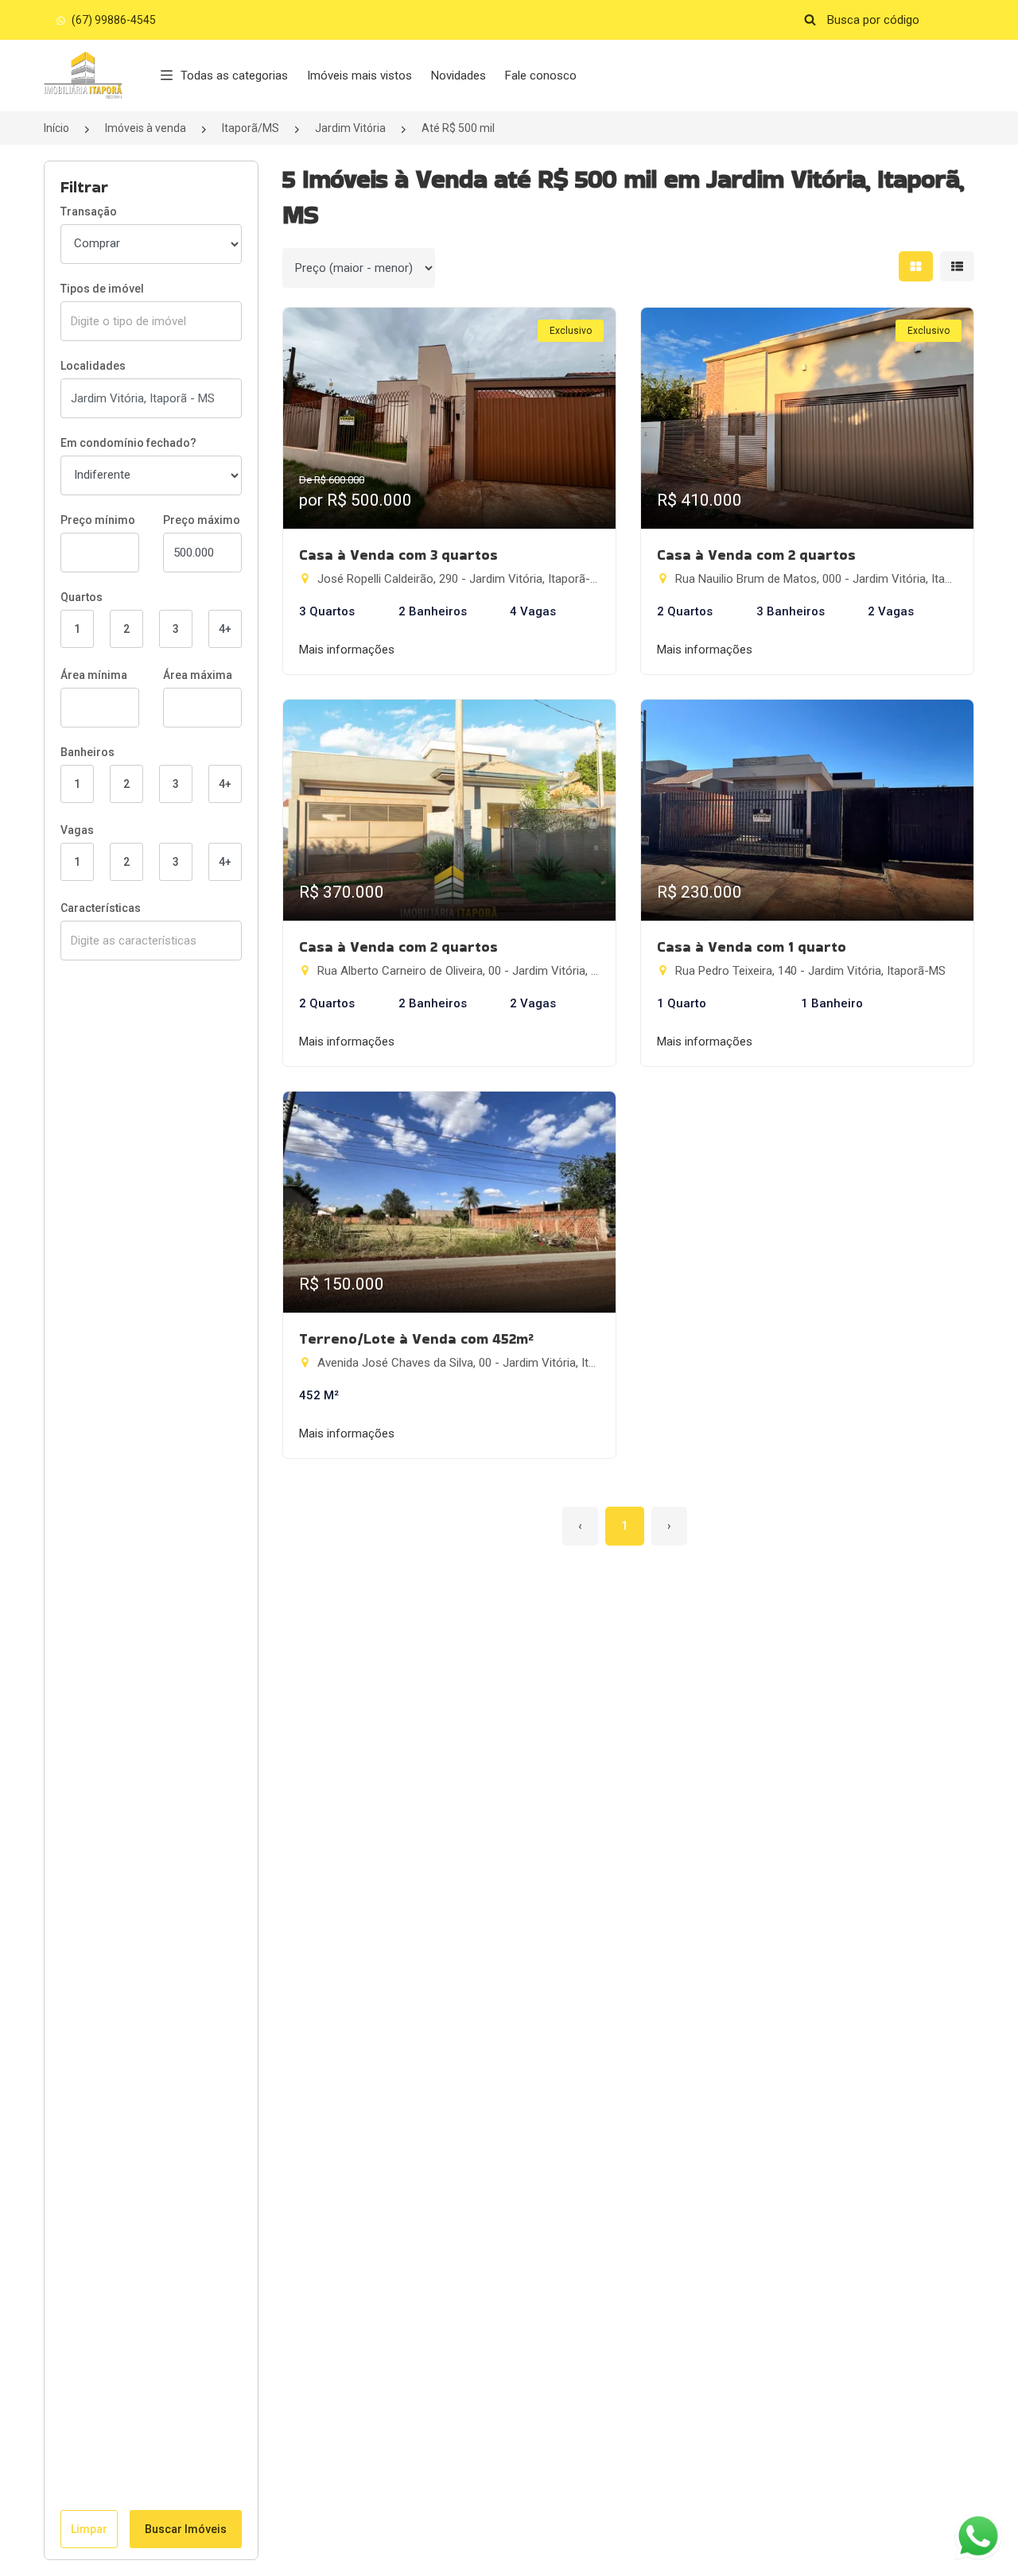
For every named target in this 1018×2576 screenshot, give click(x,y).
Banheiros (87, 752)
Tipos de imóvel (102, 289)
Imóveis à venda (146, 128)
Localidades (93, 366)
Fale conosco (541, 76)
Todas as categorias (234, 76)
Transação (89, 211)
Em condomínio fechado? (128, 443)
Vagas (77, 830)
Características (101, 908)
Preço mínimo (98, 520)
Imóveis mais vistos (359, 76)
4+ (225, 629)
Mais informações (347, 650)
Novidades (458, 76)
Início (56, 128)
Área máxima (198, 675)
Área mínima (94, 675)
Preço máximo (202, 520)
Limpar (89, 2529)
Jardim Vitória (350, 128)
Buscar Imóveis (186, 2529)
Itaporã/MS (251, 128)
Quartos (82, 597)
